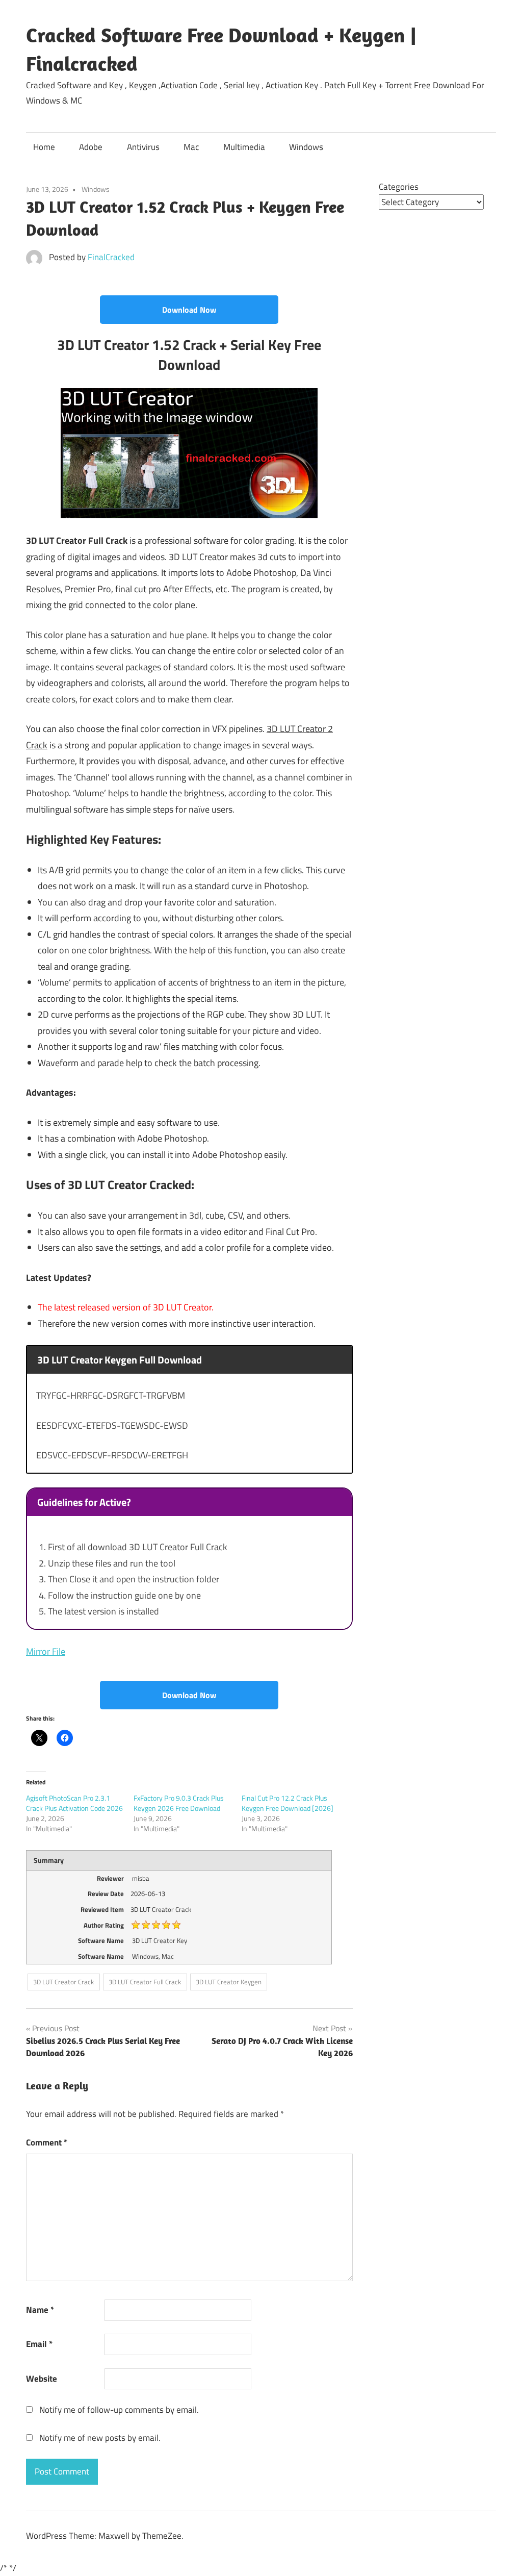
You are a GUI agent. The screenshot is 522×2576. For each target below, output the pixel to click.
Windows (306, 147)
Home (44, 147)
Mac (191, 147)
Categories (399, 187)
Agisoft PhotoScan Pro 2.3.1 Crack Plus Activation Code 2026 (74, 1803)
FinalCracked (111, 257)
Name (40, 2310)
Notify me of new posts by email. (100, 2438)
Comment (47, 2142)
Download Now (189, 310)
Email (39, 2344)
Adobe (91, 147)
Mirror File (46, 1651)
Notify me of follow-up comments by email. (119, 2410)
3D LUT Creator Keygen (229, 1982)
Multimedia (244, 147)
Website (42, 2379)
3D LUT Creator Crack (63, 1982)
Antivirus (143, 147)
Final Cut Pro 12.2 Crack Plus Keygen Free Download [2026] (288, 1803)
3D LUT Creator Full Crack (145, 1982)
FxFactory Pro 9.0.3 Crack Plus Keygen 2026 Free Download (179, 1803)
